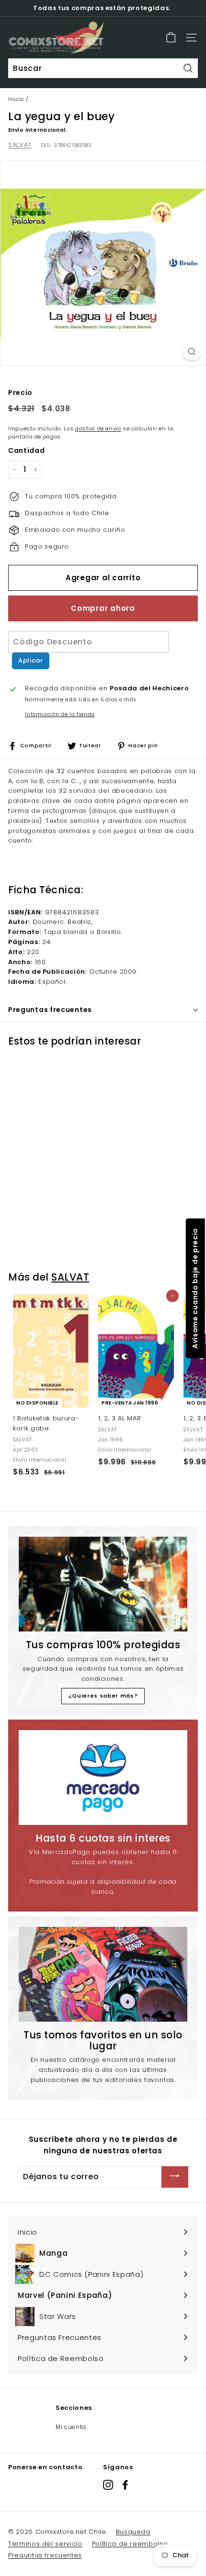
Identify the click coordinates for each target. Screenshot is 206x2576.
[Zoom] (192, 352)
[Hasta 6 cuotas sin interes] (103, 1777)
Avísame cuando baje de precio (195, 1288)
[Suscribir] (175, 2177)
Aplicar (31, 660)
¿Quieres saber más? (103, 1696)
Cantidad (26, 450)
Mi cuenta (71, 2427)
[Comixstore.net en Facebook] (125, 2485)
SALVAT (20, 145)
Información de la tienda (60, 714)
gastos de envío (98, 428)
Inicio (16, 99)
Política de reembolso (130, 2544)
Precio (20, 393)
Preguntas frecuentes (45, 2555)
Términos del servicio (45, 2544)
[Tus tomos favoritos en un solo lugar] (103, 1974)
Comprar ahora (103, 608)
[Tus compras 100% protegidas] (103, 1584)
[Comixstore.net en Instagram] (108, 2485)
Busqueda (133, 2532)
